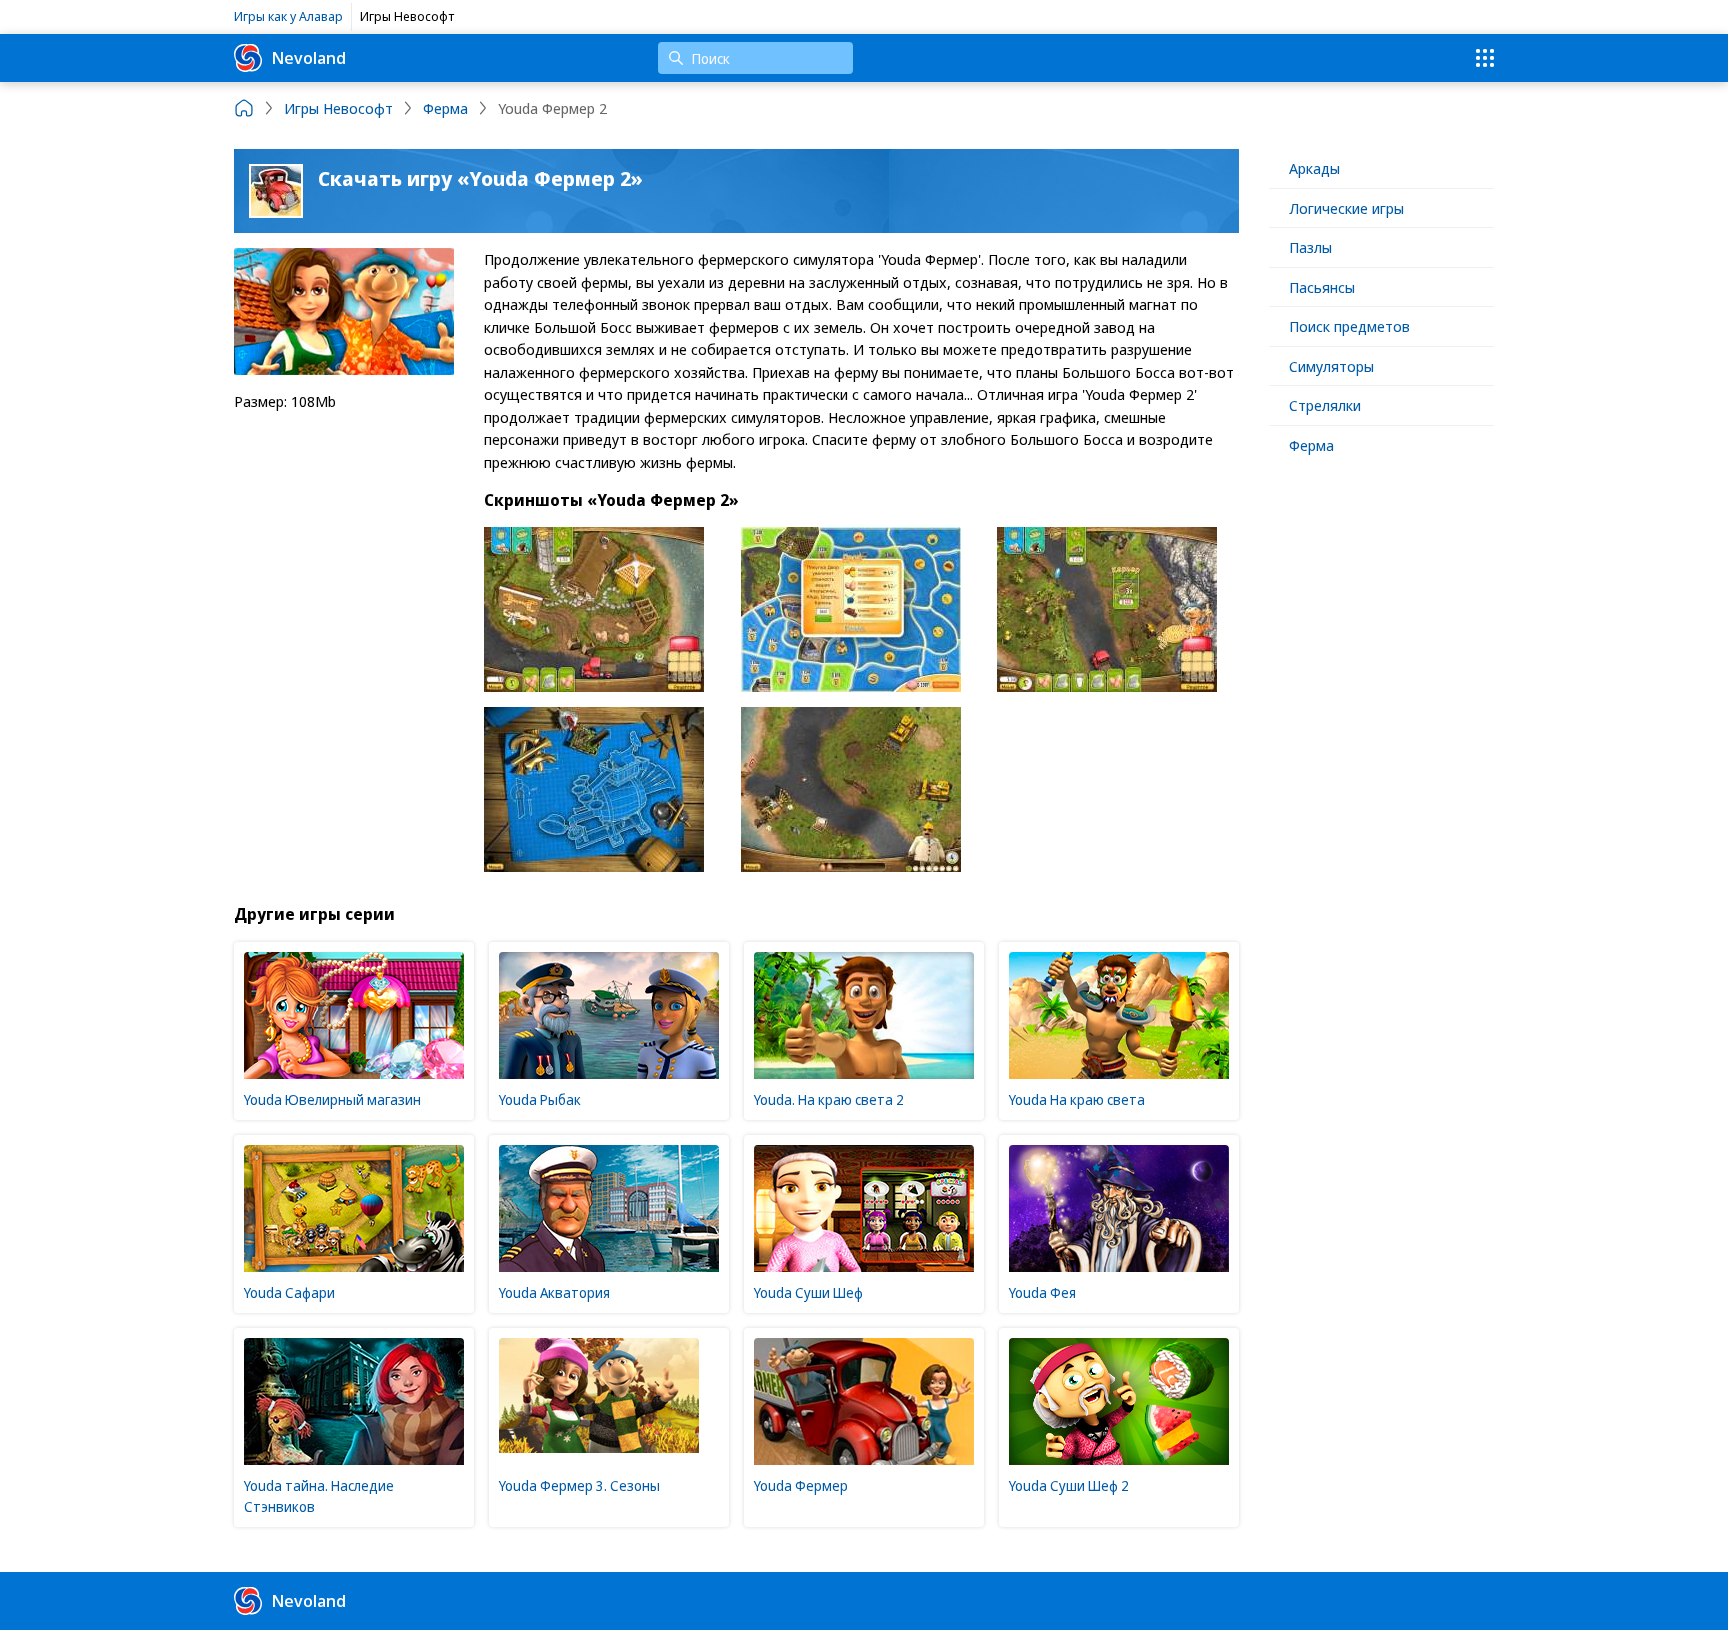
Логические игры (1346, 208)
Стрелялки (1325, 405)
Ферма (1311, 445)
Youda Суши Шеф (808, 1292)
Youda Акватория (554, 1292)
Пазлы (1310, 247)
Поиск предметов (1349, 326)
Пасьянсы (1322, 287)
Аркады (1314, 168)
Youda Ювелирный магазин (332, 1099)
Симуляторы (1331, 366)
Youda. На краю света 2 (829, 1099)
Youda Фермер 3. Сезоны (579, 1485)
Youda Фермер (801, 1485)
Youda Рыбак (540, 1099)
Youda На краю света (1077, 1099)
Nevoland (309, 57)
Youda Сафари (289, 1292)
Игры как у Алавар (288, 16)
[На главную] (244, 108)
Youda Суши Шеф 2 (1069, 1485)
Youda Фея (1042, 1292)
